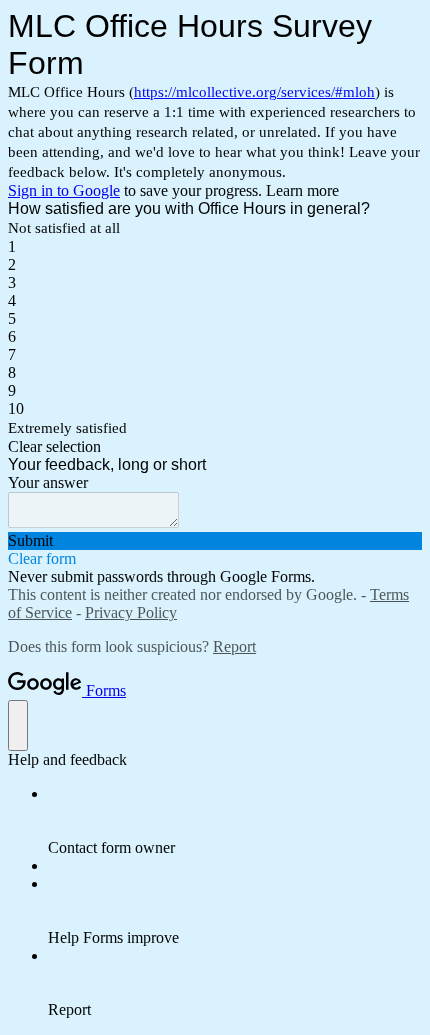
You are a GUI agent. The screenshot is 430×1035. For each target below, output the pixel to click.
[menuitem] (235, 821)
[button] (215, 447)
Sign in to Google (64, 190)
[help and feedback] (18, 725)
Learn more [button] (302, 190)
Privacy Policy (131, 612)
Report (234, 646)
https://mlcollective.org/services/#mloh (254, 92)
